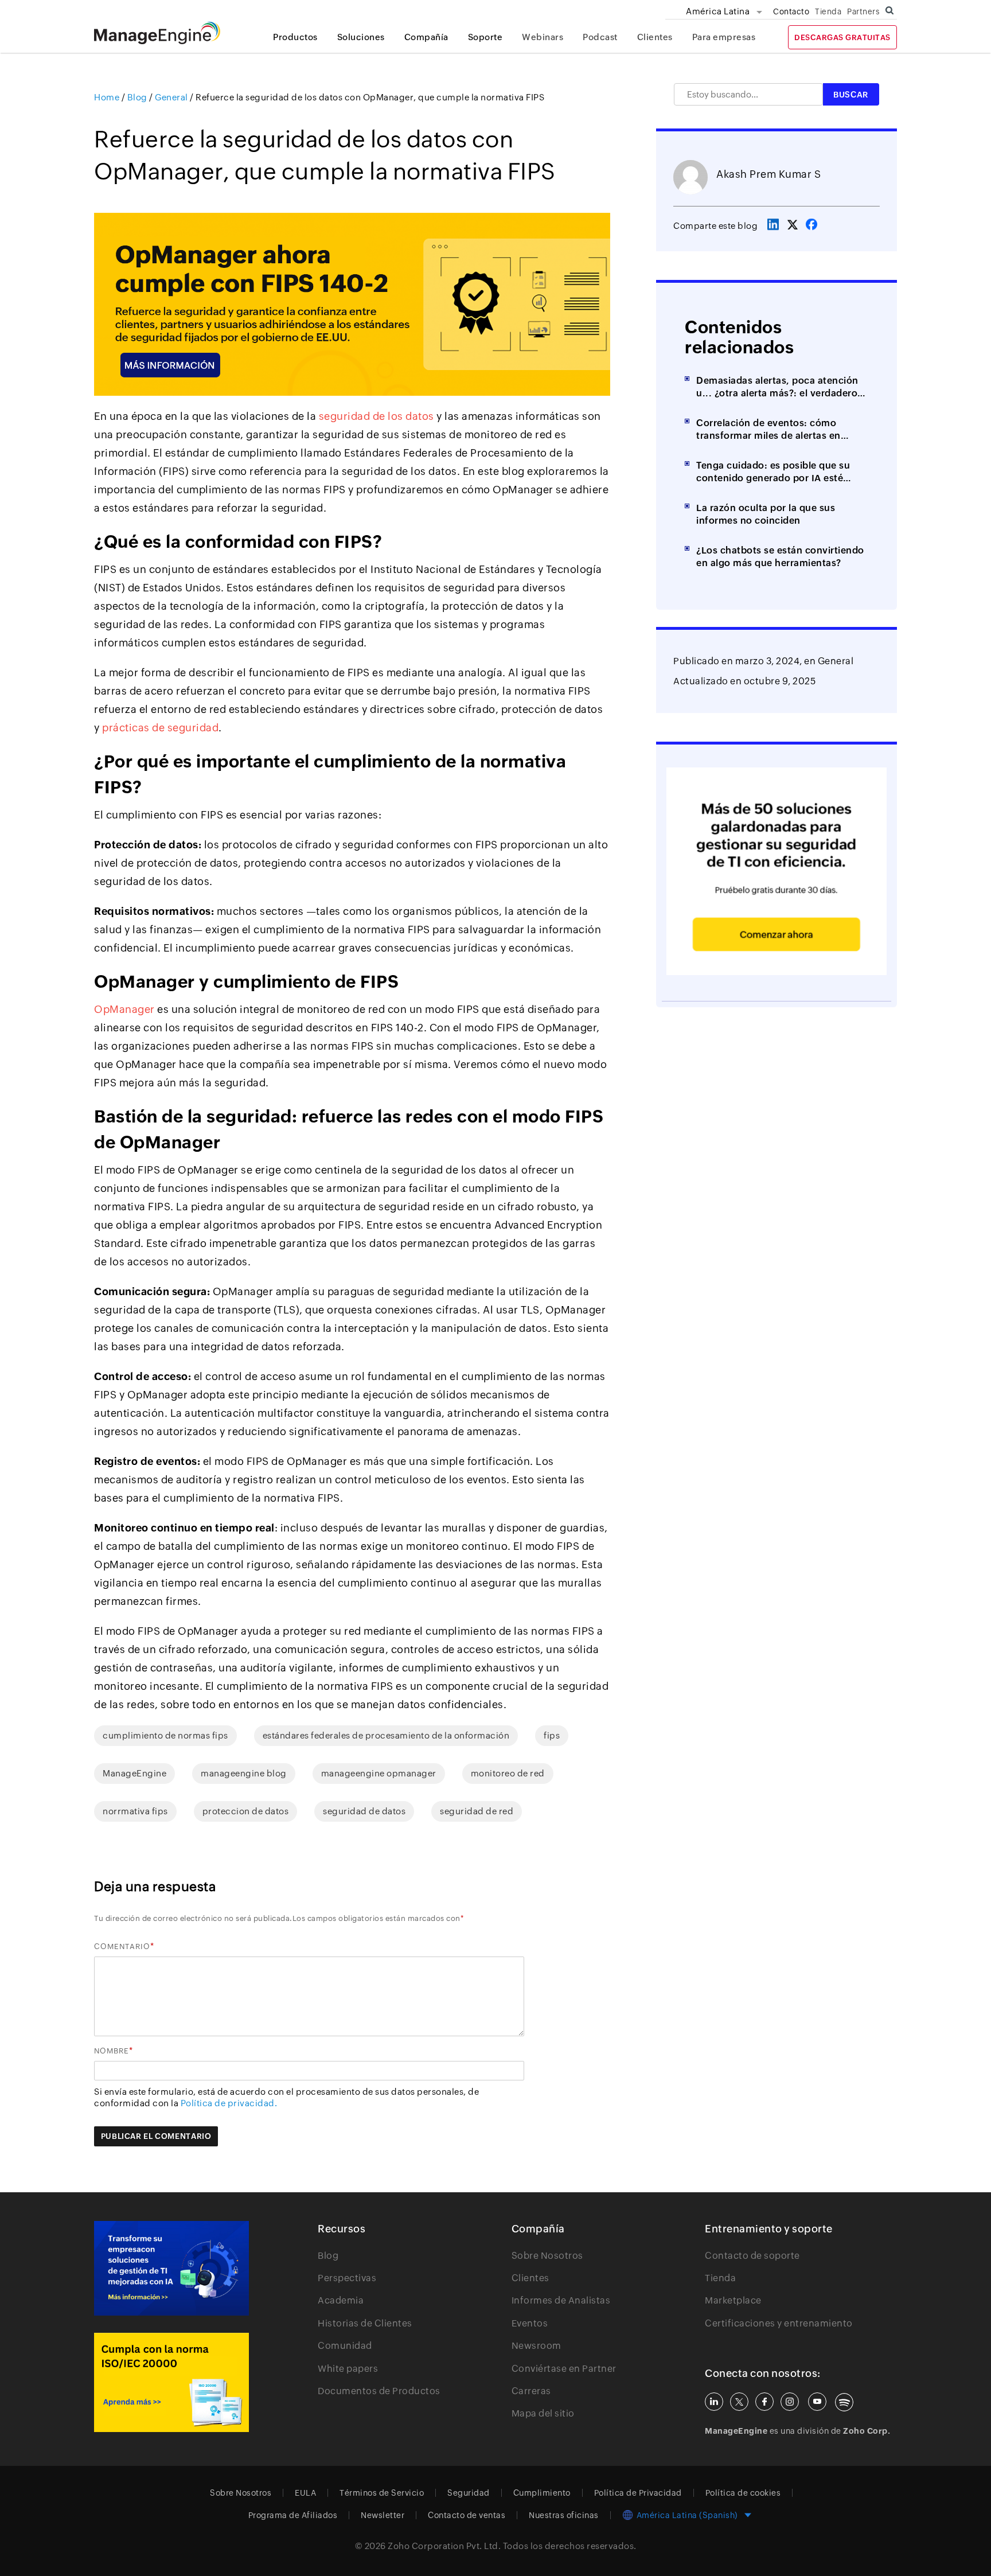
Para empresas (724, 37)
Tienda (828, 11)
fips (552, 1735)
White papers (348, 2369)
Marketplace (733, 2300)
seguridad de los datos (376, 416)
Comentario (122, 1946)
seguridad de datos (364, 1811)
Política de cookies (743, 2493)
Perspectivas (347, 2278)
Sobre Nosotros (547, 2256)
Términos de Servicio (382, 2493)
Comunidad (345, 2346)
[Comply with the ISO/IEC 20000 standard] (171, 2382)
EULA (305, 2493)
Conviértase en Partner (564, 2369)
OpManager (124, 1009)
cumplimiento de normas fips (165, 1735)
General (836, 661)
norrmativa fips (135, 1811)
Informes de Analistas (561, 2300)
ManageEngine (134, 1773)
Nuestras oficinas (564, 2515)
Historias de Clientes (365, 2323)
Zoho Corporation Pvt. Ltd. (444, 2546)
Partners (863, 11)
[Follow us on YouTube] (817, 2402)
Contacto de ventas (467, 2515)
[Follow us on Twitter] (739, 2402)
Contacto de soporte (752, 2256)
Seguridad (469, 2493)
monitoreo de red (508, 1773)
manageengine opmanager (379, 1773)
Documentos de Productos (379, 2391)
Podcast (600, 37)
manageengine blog (244, 1773)
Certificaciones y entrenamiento (779, 2323)
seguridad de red (477, 1811)
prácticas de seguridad (160, 728)
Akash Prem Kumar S (768, 174)
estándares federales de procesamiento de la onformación (386, 1735)
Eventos (530, 2323)
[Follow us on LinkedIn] (714, 2402)
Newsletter (383, 2515)
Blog (328, 2256)
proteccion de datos (246, 1811)
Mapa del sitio (543, 2413)
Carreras (531, 2391)
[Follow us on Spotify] (844, 2402)
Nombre (112, 2051)
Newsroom (537, 2346)
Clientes (655, 37)
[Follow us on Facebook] (764, 2402)
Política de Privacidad (638, 2493)
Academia (341, 2300)
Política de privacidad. (229, 2103)
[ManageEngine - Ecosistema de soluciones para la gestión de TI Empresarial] (157, 41)
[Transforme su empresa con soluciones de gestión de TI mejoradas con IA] (171, 2269)
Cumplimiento (542, 2493)
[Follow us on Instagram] (790, 2402)
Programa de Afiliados (293, 2515)
